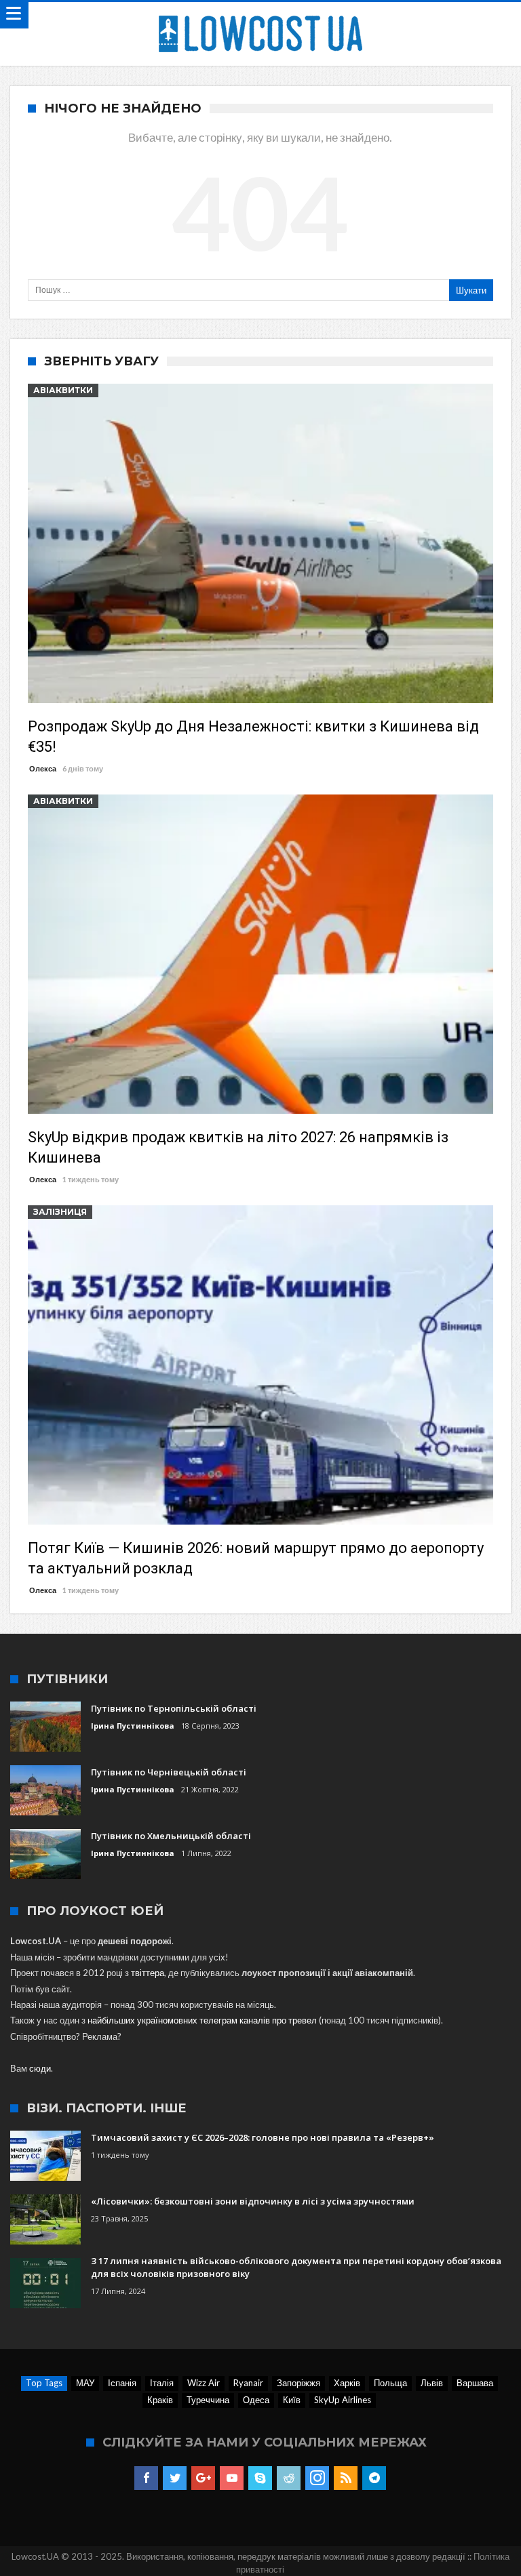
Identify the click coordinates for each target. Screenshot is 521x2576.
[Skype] (260, 2478)
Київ (292, 2400)
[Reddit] (289, 2478)
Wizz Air (204, 2383)
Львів (432, 2383)
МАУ (85, 2383)
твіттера (148, 1973)
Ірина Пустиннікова (133, 1726)
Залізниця (60, 1212)
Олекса (43, 768)
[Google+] (203, 2478)
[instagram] (317, 2478)
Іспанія (122, 2383)
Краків (160, 2400)
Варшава (475, 2383)
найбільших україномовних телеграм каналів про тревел (202, 2020)
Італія (162, 2383)
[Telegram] (374, 2478)
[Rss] (346, 2478)
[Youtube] (232, 2478)
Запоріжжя (298, 2383)
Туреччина (208, 2400)
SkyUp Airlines (343, 2400)
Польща (390, 2383)
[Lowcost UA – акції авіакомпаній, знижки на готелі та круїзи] (260, 15)
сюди (40, 2068)
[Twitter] (175, 2478)
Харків (347, 2383)
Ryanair (248, 2383)
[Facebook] (146, 2478)
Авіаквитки (63, 390)
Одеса (256, 2400)
